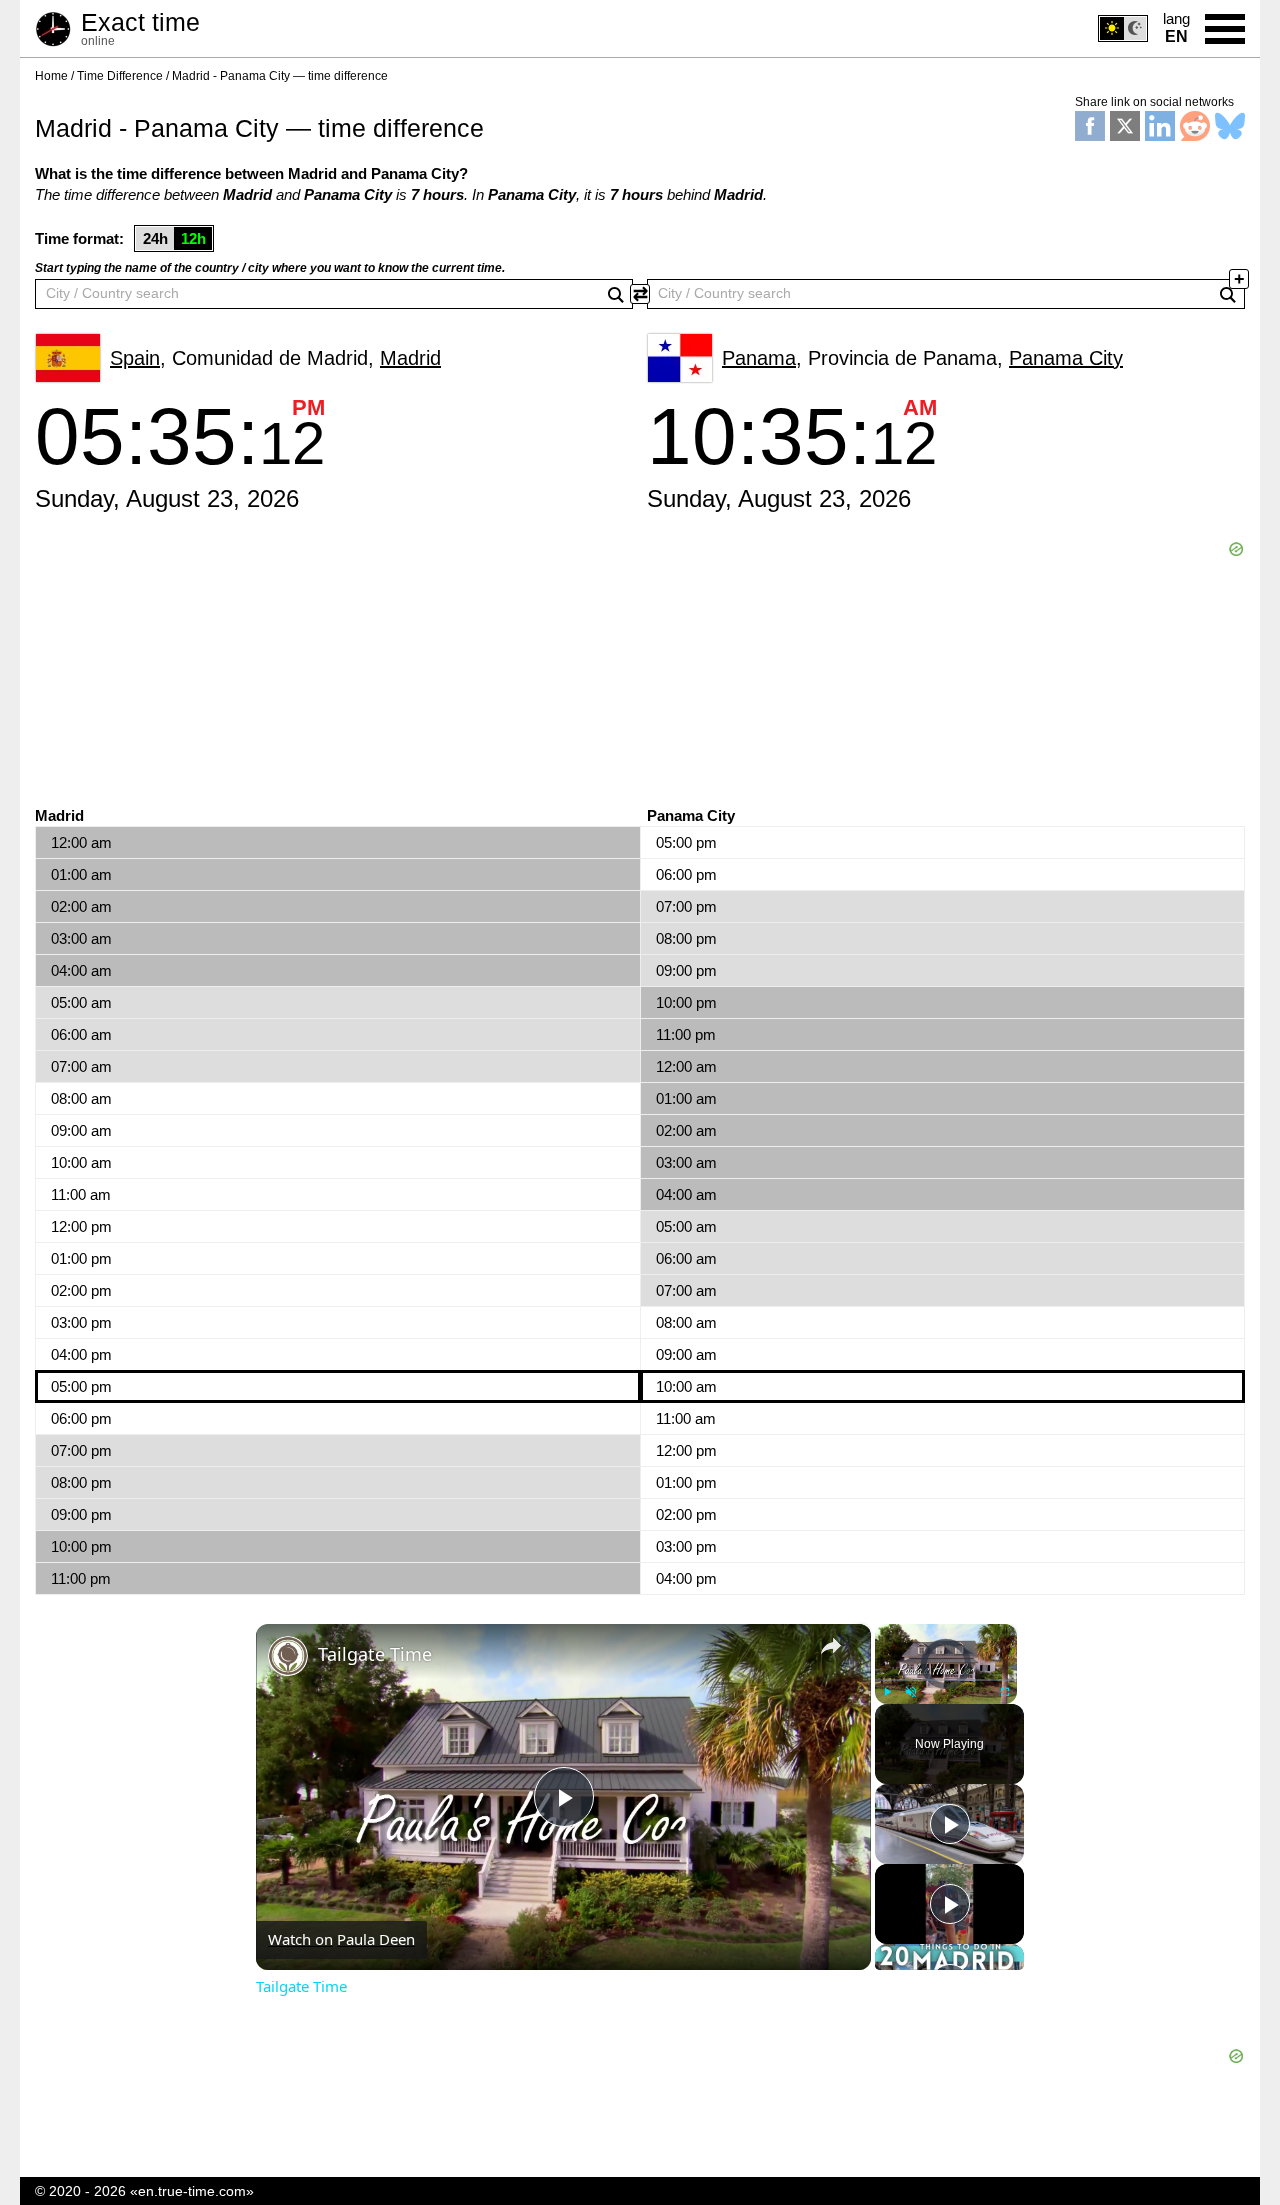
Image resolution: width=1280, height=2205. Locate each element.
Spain (135, 358)
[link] (288, 1656)
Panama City (1066, 358)
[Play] (887, 1692)
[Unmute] (911, 1692)
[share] (831, 1646)
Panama (759, 358)
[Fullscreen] (1005, 1692)
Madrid (410, 358)
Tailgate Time (375, 1654)
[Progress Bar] (946, 1680)
